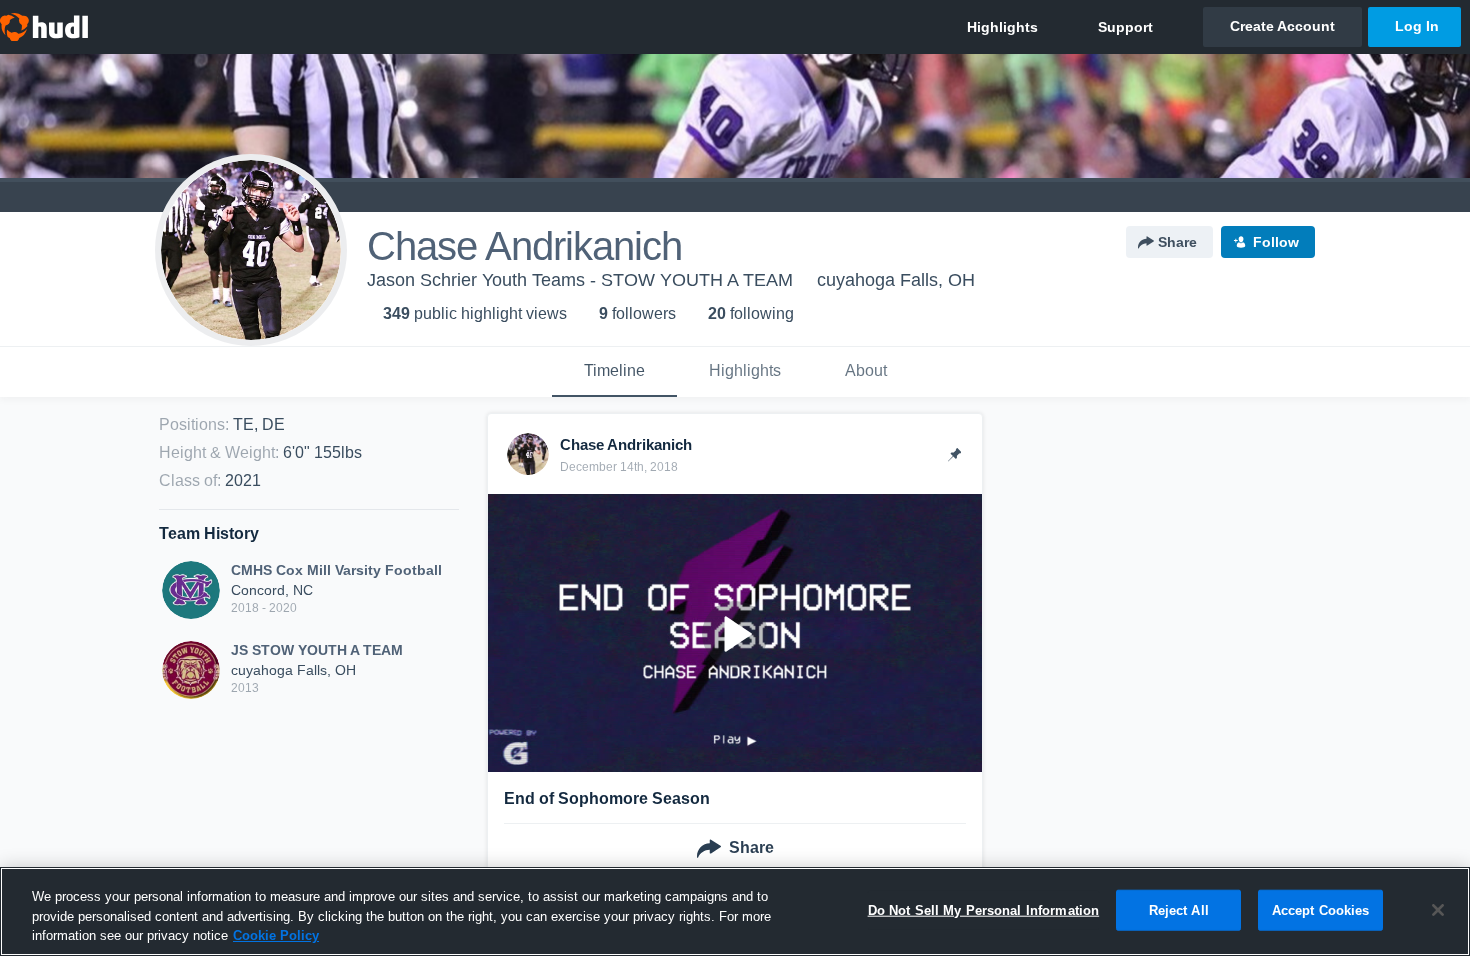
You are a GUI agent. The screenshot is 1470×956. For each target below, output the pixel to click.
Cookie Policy (276, 935)
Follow (1276, 242)
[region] (735, 911)
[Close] (1438, 910)
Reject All (1179, 909)
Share (1177, 242)
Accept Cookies (1321, 909)
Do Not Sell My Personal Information (984, 909)
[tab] (614, 372)
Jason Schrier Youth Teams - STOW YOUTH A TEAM (580, 280)
